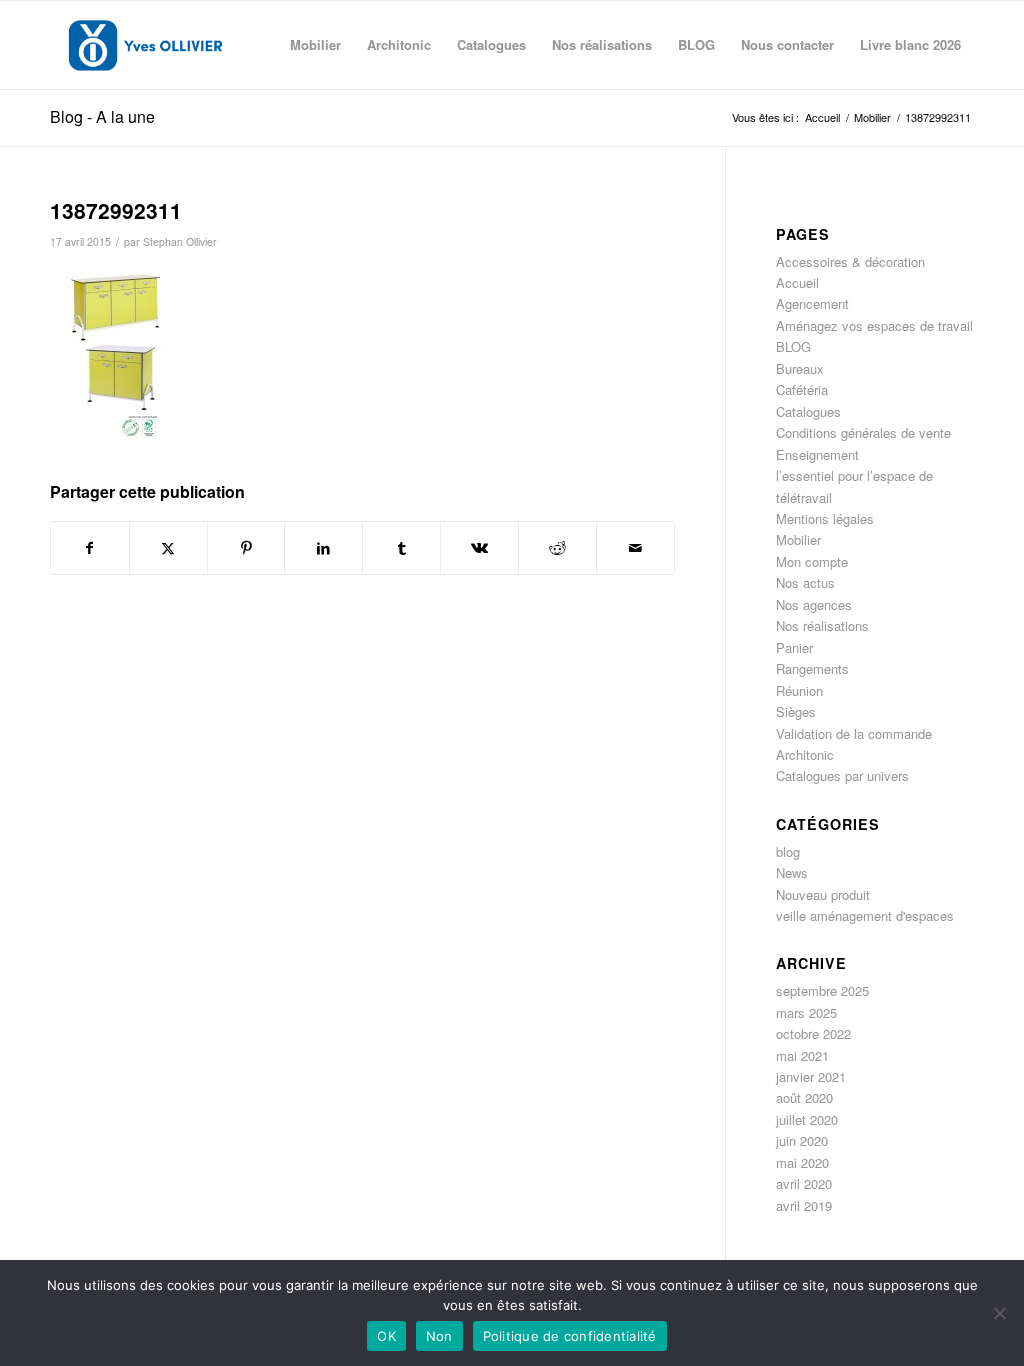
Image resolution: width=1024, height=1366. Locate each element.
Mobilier (798, 539)
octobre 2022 (813, 1033)
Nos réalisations (822, 625)
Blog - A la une (102, 116)
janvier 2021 (811, 1076)
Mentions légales (825, 518)
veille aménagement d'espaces (865, 915)
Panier (794, 647)
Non (439, 1336)
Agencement (812, 303)
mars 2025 (806, 1012)
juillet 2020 (807, 1119)
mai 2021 (802, 1055)
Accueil (797, 282)
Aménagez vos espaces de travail (874, 325)
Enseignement (817, 454)
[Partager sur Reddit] (557, 548)
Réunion (799, 690)
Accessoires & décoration (850, 261)
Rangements (812, 668)
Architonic (805, 754)
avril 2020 (804, 1183)
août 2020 (804, 1097)
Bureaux (800, 368)
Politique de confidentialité (570, 1336)
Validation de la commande (854, 733)
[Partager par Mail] (635, 548)
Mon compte (812, 561)
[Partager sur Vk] (479, 548)
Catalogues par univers (842, 775)
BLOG (793, 346)
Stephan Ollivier (180, 241)
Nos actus (805, 582)
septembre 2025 (822, 990)
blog (788, 851)
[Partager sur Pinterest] (246, 548)
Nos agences (814, 604)
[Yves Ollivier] (145, 45)
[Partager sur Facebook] (90, 548)
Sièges (796, 711)
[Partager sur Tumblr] (401, 548)
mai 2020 (802, 1162)
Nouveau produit (823, 894)
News (792, 872)
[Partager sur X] (168, 548)
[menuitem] (315, 45)
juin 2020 (802, 1140)
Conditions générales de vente (863, 432)
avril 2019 (804, 1205)
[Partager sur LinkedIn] (323, 548)
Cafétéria (802, 389)
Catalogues (808, 411)
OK (386, 1336)
